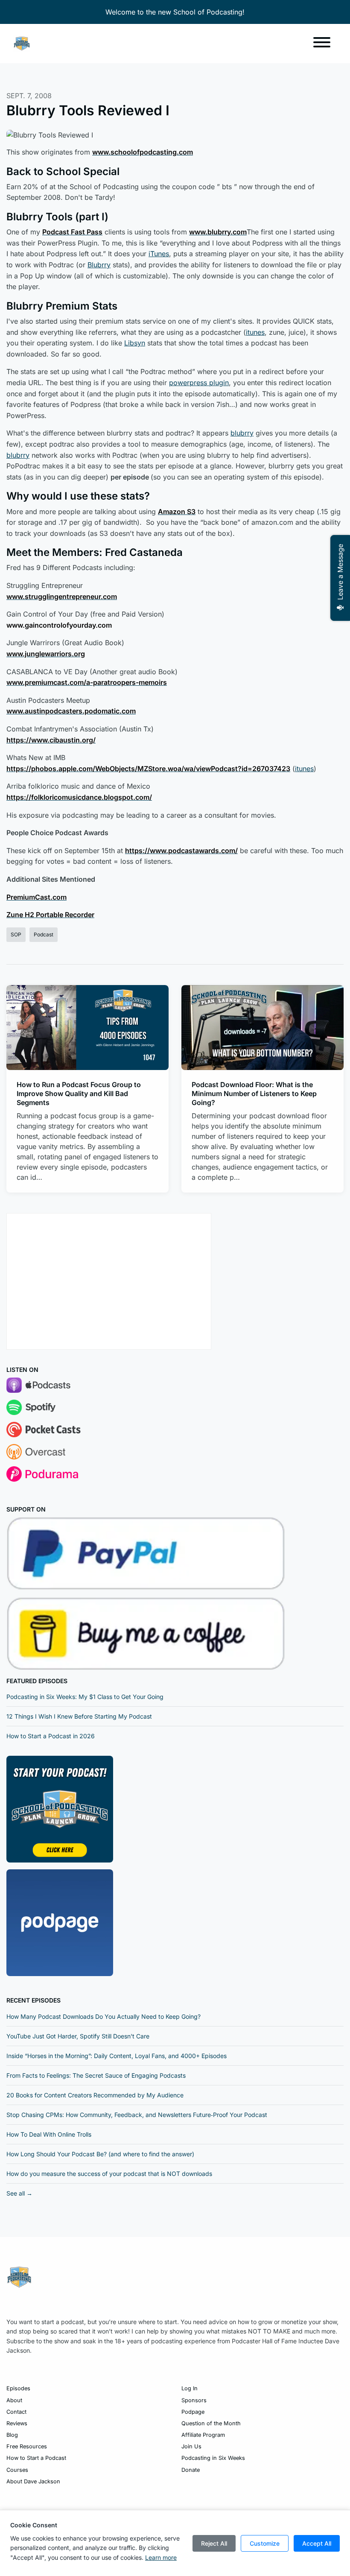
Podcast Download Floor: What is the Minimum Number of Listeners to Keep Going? (254, 1094)
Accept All (317, 2543)
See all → (19, 2193)
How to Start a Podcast (36, 2458)
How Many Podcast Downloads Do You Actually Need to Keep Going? (104, 2016)
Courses (17, 2470)
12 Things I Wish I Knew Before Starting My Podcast (79, 1716)
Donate (191, 2470)
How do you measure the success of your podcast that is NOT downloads (109, 2174)
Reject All (214, 2543)
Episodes (18, 2388)
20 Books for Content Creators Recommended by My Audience (95, 2095)
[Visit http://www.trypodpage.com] (60, 1922)
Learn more (161, 2557)
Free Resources (27, 2446)
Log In (190, 2388)
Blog (12, 2435)
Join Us (191, 2446)
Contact (16, 2412)
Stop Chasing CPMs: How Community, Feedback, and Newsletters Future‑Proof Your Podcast (137, 2115)
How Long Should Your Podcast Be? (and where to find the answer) (100, 2154)
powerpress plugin (199, 383)
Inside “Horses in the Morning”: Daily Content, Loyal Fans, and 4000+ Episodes (117, 2056)
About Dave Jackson (33, 2481)
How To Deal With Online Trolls (49, 2134)
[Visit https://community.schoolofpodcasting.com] (60, 1809)
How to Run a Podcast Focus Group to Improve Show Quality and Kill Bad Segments (79, 1094)
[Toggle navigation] (322, 44)
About (14, 2400)
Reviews (17, 2423)
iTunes (159, 254)
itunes (255, 332)
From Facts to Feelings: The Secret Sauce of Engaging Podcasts (96, 2075)
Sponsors (194, 2400)
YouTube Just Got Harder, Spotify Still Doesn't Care (78, 2036)
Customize (265, 2543)
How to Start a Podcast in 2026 (51, 1736)
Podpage (193, 2412)
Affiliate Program (203, 2435)
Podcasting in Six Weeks (213, 2458)
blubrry (242, 433)
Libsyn (135, 343)
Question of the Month (211, 2423)
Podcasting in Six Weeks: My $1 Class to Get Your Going (85, 1697)
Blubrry (99, 265)
